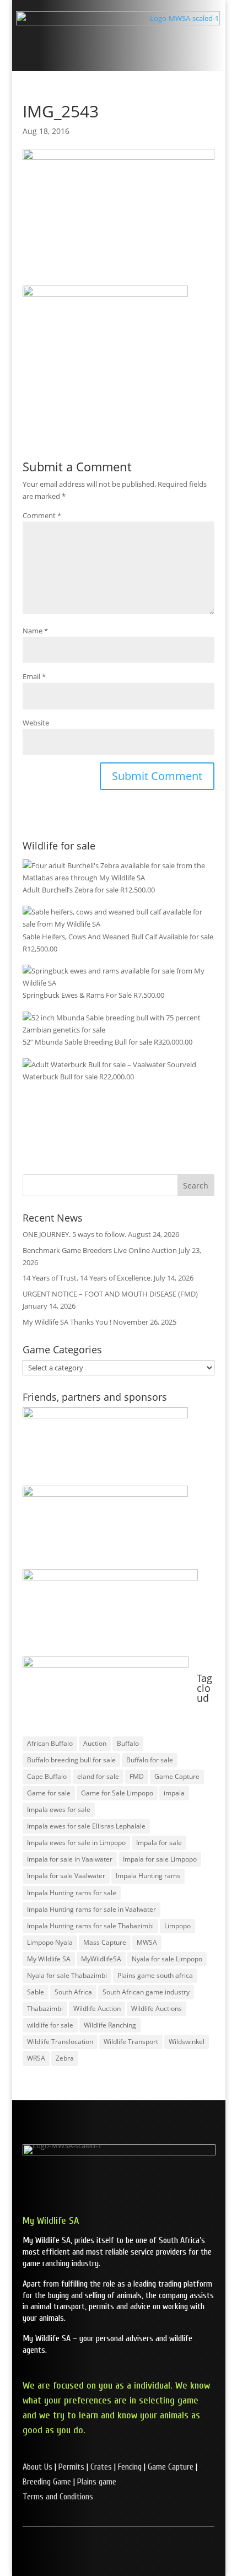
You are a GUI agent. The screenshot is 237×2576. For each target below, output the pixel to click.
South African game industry (146, 1992)
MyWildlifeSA (101, 1959)
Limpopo (177, 1926)
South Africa (73, 1992)
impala (174, 1793)
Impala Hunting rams (148, 1876)
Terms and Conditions (58, 2497)
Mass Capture (105, 1942)
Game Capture (177, 1776)
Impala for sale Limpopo (160, 1859)
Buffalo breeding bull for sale (71, 1760)
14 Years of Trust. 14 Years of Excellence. (87, 1278)
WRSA (36, 2058)
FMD (137, 1776)
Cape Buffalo (47, 1776)
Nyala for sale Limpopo (167, 1959)
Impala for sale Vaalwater (66, 1876)
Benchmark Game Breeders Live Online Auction (100, 1250)
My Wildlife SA (49, 1959)
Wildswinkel (187, 2042)
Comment (42, 515)
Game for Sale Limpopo (117, 1793)
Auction (95, 1743)
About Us (37, 2467)
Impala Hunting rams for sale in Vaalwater (91, 1909)
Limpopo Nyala (50, 1942)
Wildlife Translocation (60, 2042)
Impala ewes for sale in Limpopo (76, 1843)
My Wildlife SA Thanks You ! (67, 1322)
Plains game (97, 2482)
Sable (36, 1992)
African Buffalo (50, 1743)
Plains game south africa (155, 1975)
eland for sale (98, 1776)
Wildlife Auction (97, 2008)
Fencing (130, 2467)
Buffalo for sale (150, 1760)
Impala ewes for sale (59, 1809)
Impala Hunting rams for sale (72, 1893)
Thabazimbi (45, 2008)
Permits (71, 2467)
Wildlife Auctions (157, 2008)
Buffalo (128, 1743)
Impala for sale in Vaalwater (70, 1859)
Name (35, 631)
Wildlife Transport (131, 2042)
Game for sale (49, 1793)
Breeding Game (47, 2482)
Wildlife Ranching (110, 2025)
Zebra (65, 2058)
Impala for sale (159, 1843)
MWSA (147, 1942)
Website (36, 723)
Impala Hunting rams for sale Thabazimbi (90, 1926)
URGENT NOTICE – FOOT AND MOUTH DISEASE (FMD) (110, 1294)
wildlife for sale (50, 2025)
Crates (101, 2467)
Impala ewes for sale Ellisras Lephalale (86, 1826)
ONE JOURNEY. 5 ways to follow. (74, 1234)
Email (34, 676)
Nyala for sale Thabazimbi (67, 1975)
